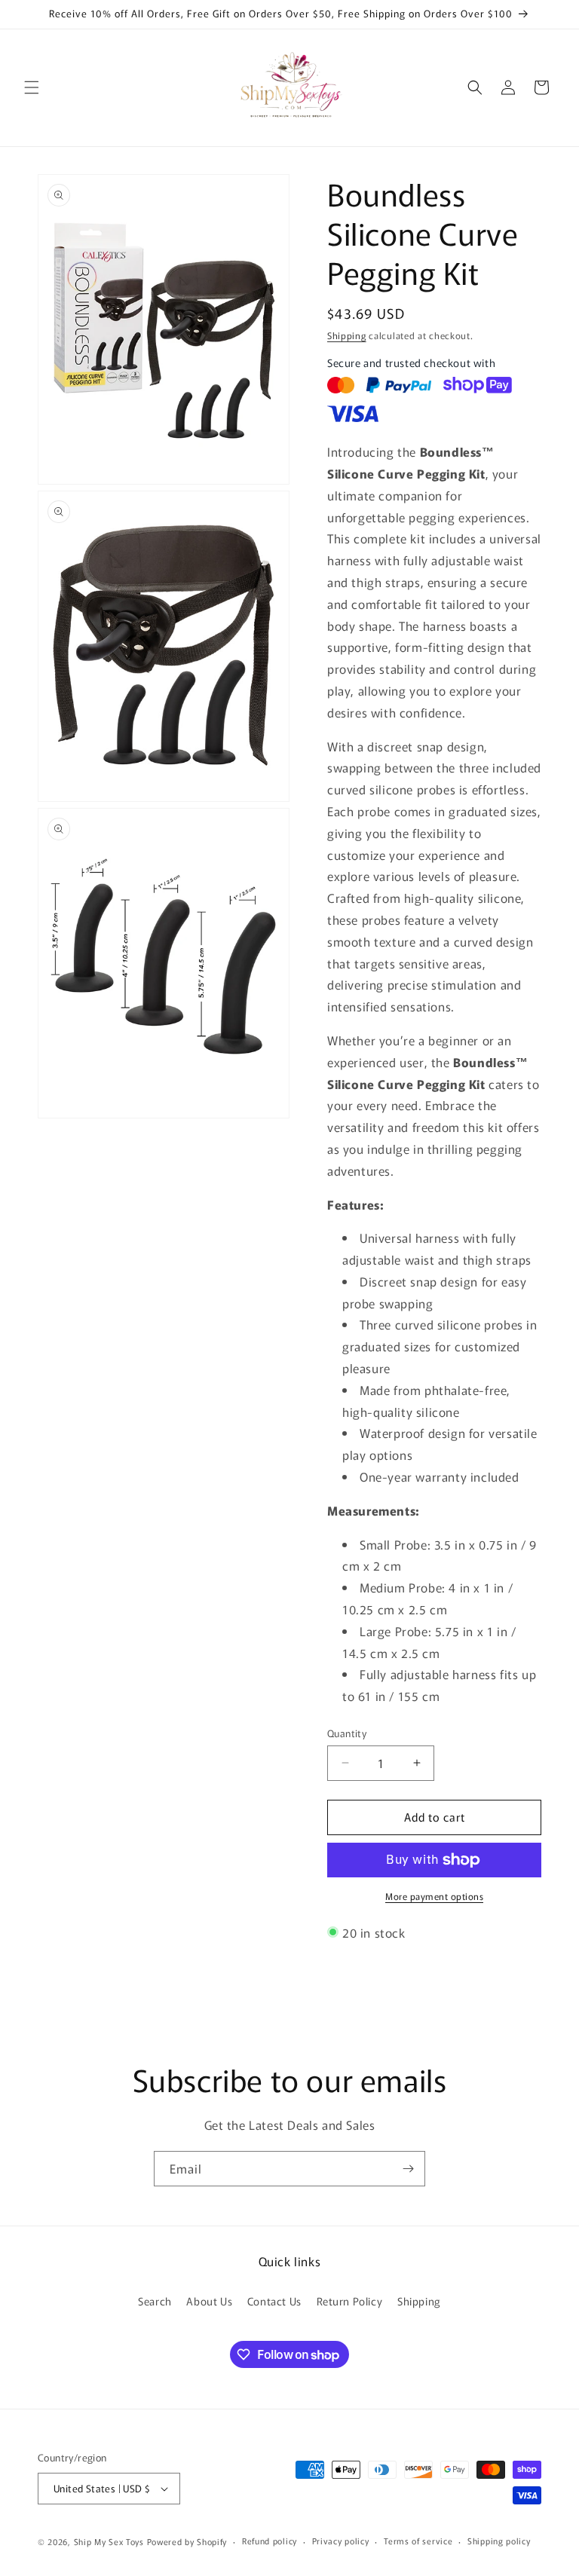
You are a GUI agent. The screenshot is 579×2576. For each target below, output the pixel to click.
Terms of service (418, 2541)
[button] (32, 87)
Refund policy (270, 2541)
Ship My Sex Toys (109, 2541)
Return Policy (350, 2301)
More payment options (434, 1896)
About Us (209, 2301)
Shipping (347, 335)
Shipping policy (499, 2541)
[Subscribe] (408, 2169)
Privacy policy (341, 2541)
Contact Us (274, 2301)
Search (155, 2301)
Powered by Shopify (187, 2541)
